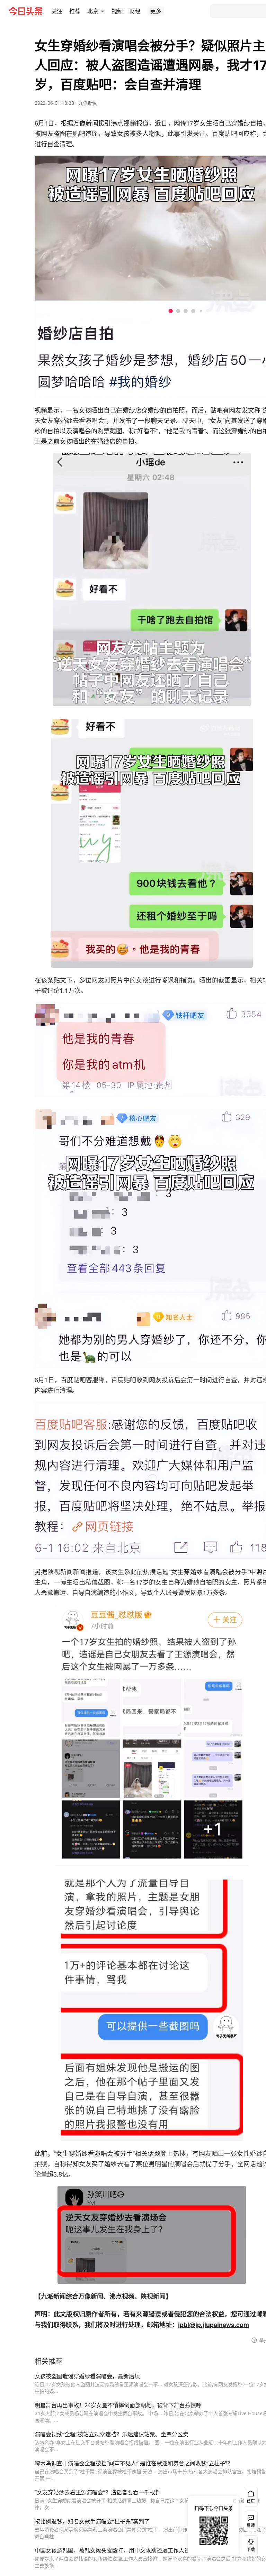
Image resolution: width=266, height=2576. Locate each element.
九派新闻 (88, 103)
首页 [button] (251, 2501)
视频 (117, 11)
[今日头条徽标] (26, 11)
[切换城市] (103, 11)
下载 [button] (249, 2544)
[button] (57, 11)
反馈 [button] (251, 2525)
